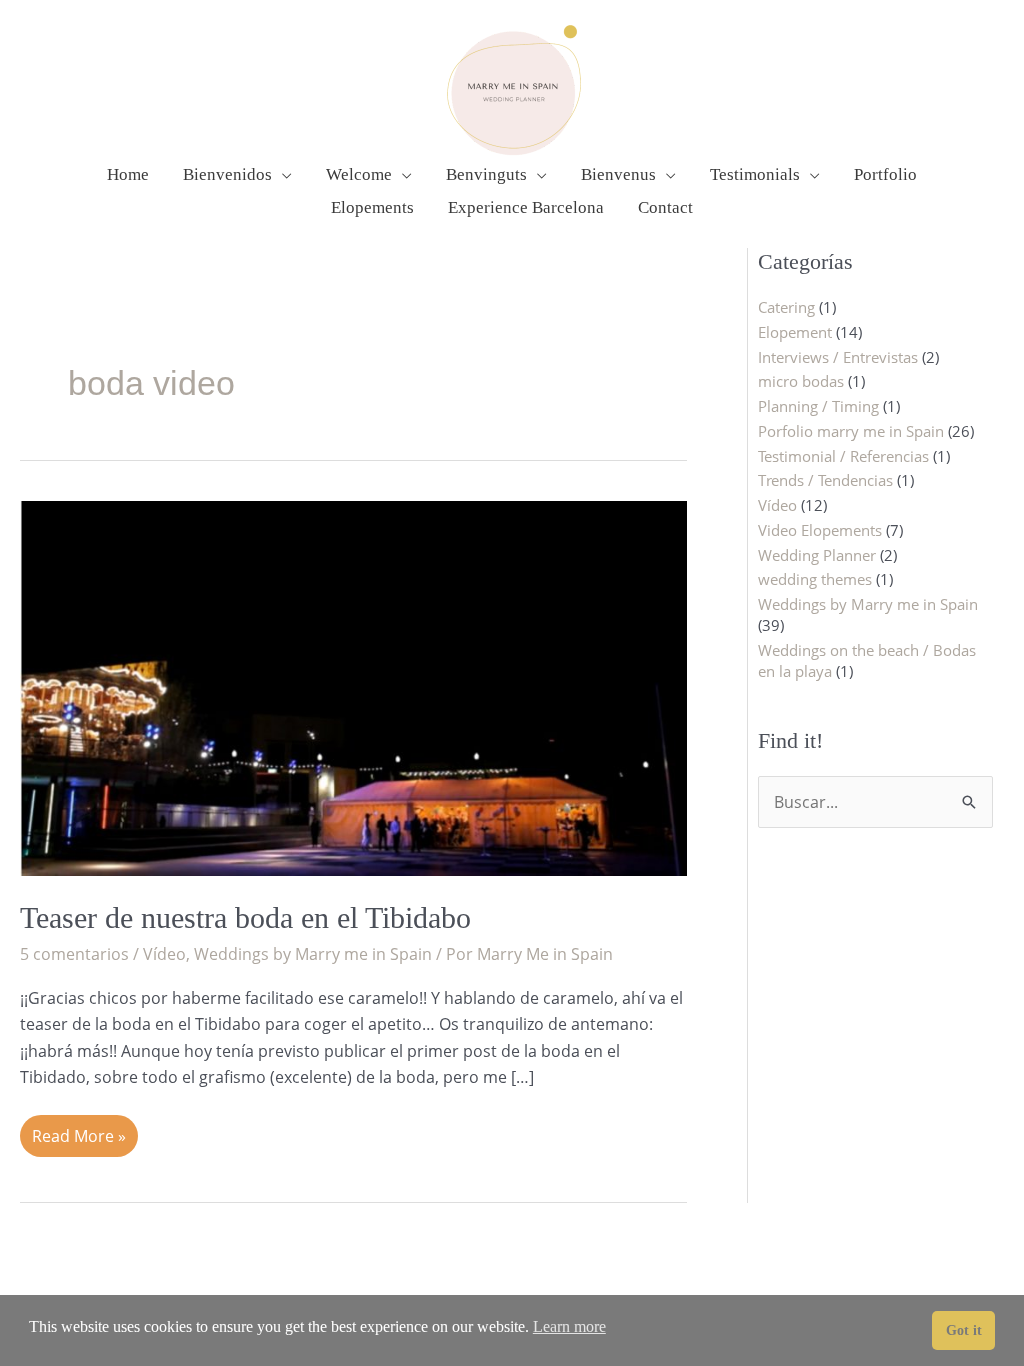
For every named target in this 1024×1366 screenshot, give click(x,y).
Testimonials (755, 175)
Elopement (795, 332)
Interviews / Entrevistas (838, 357)
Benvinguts (486, 175)
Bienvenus (618, 175)
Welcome (359, 175)
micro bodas (801, 381)
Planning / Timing (818, 406)
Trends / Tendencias (825, 480)
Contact (665, 208)
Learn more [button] (569, 1326)
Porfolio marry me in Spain (851, 431)
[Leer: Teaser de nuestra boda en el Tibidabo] (353, 686)
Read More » (78, 1131)
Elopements (372, 208)
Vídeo (164, 954)
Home (128, 175)
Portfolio (885, 175)
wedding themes (815, 579)
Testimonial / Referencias (843, 456)
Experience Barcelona (526, 208)
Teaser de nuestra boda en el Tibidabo (245, 917)
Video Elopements (820, 530)
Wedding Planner (817, 555)
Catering (786, 307)
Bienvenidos (227, 175)
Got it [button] (964, 1330)
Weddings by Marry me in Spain (313, 954)
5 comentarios (74, 954)
